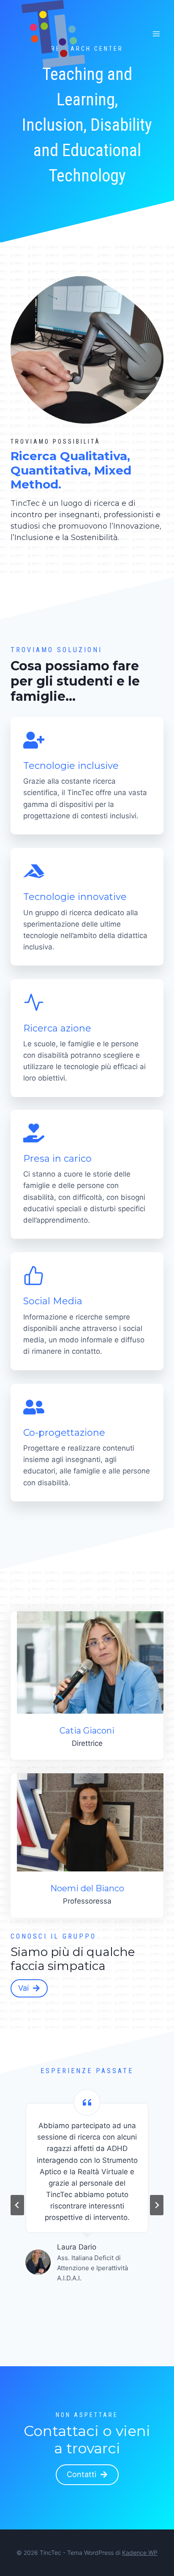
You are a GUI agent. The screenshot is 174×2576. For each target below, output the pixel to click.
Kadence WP (140, 2553)
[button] (87, 2475)
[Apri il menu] (156, 34)
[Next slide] (157, 2205)
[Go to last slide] (17, 2205)
